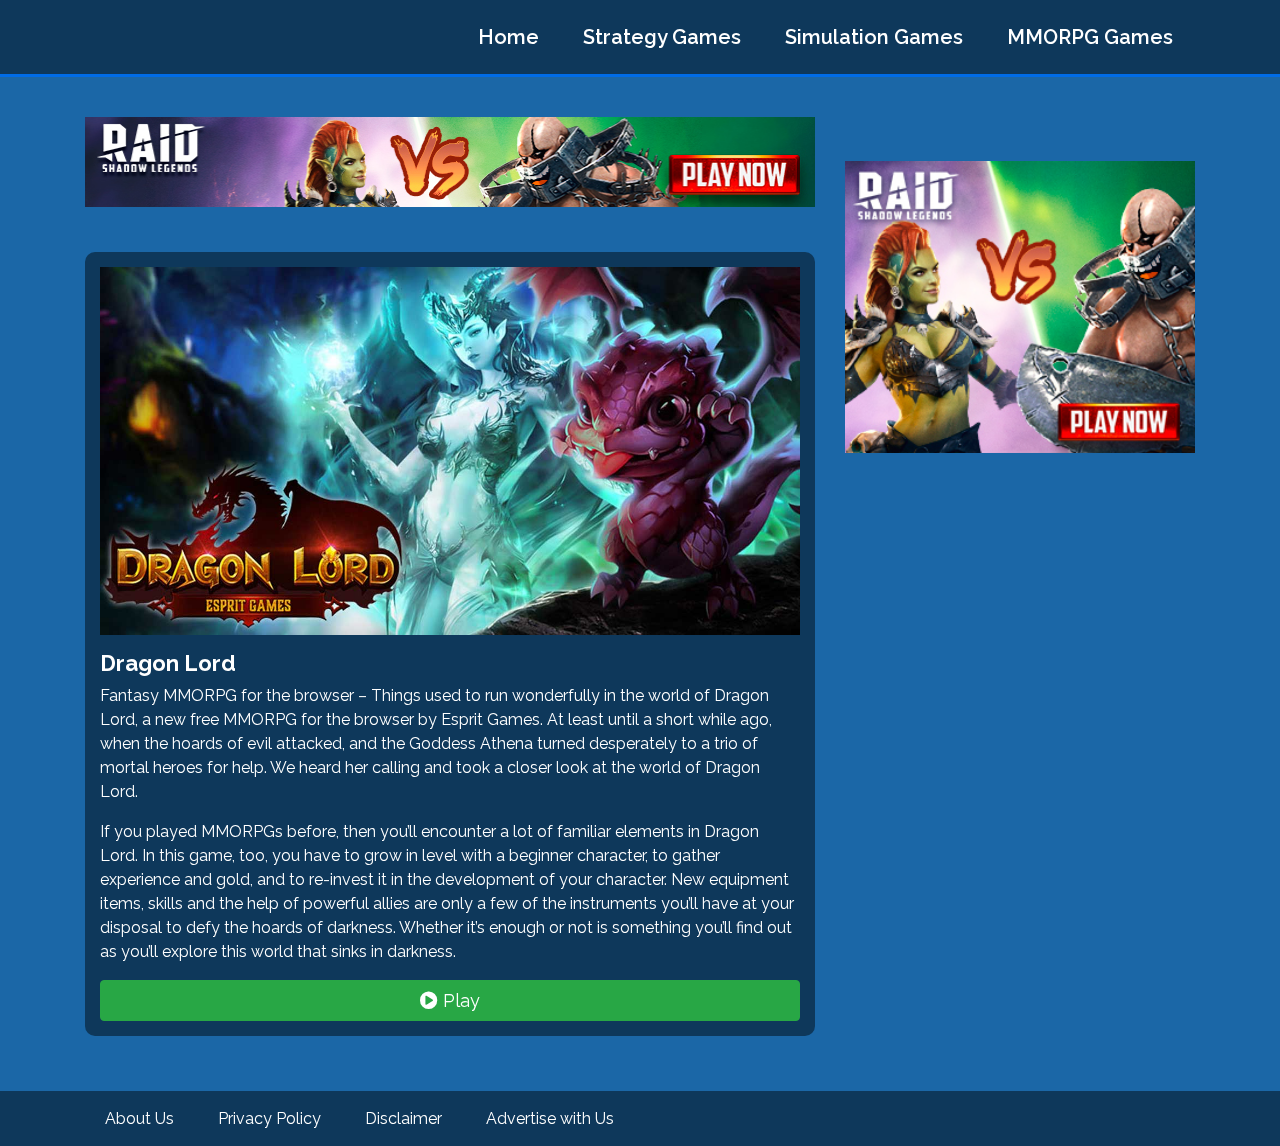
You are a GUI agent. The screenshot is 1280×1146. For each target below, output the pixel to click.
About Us (139, 1118)
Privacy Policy (269, 1118)
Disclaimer (403, 1118)
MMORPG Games (1090, 37)
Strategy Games (662, 37)
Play (459, 1000)
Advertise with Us (550, 1118)
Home (508, 37)
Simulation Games (874, 37)
